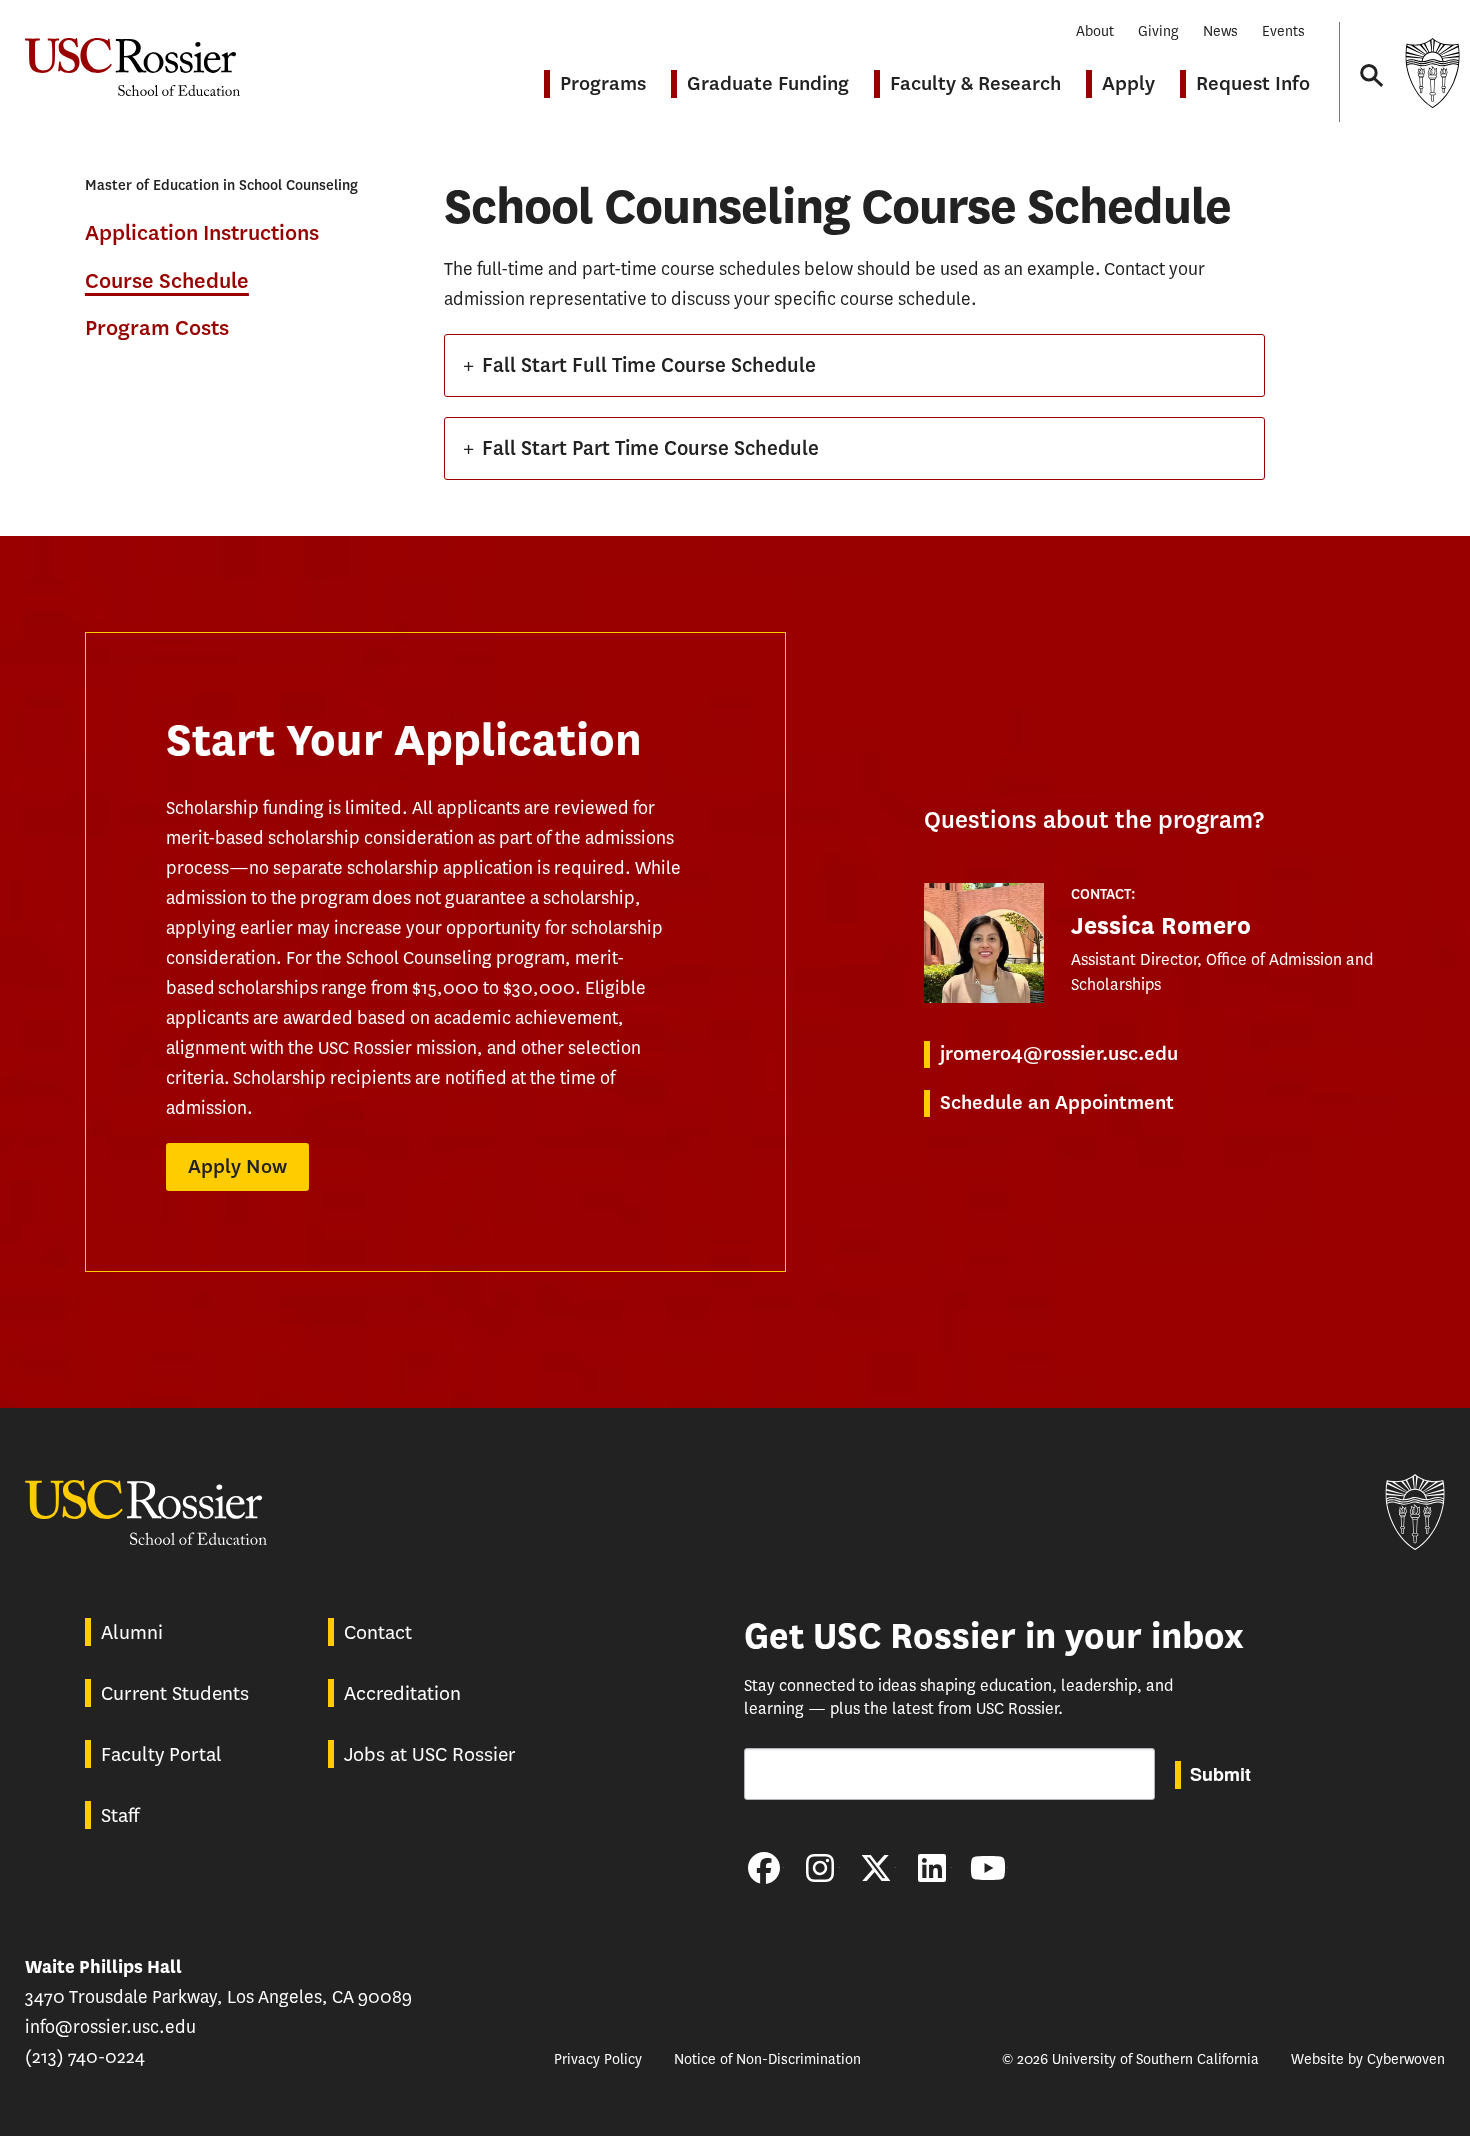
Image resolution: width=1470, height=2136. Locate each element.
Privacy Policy (598, 2059)
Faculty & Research (975, 83)
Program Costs (157, 328)
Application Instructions (202, 234)
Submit (1220, 1774)
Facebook (764, 1868)
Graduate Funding (768, 83)
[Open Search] (1370, 56)
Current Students (175, 1693)
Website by (1368, 2059)
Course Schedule (167, 281)
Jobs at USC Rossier (430, 1754)
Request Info (1253, 83)
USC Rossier (132, 57)
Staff (120, 1815)
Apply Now (237, 1166)
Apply (1128, 83)
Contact (378, 1632)
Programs (603, 83)
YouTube (988, 1868)
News (1220, 31)
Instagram (820, 1868)
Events (1283, 31)
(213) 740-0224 (85, 2057)
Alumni (132, 1632)
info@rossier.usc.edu (110, 2027)
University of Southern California (1432, 72)
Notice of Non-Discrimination (767, 2059)
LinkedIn (932, 1868)
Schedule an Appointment (1057, 1102)
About (1095, 31)
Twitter (876, 1868)
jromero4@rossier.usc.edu (1059, 1053)
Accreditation (402, 1693)
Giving (1158, 31)
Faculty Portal (161, 1754)
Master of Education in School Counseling (221, 185)
